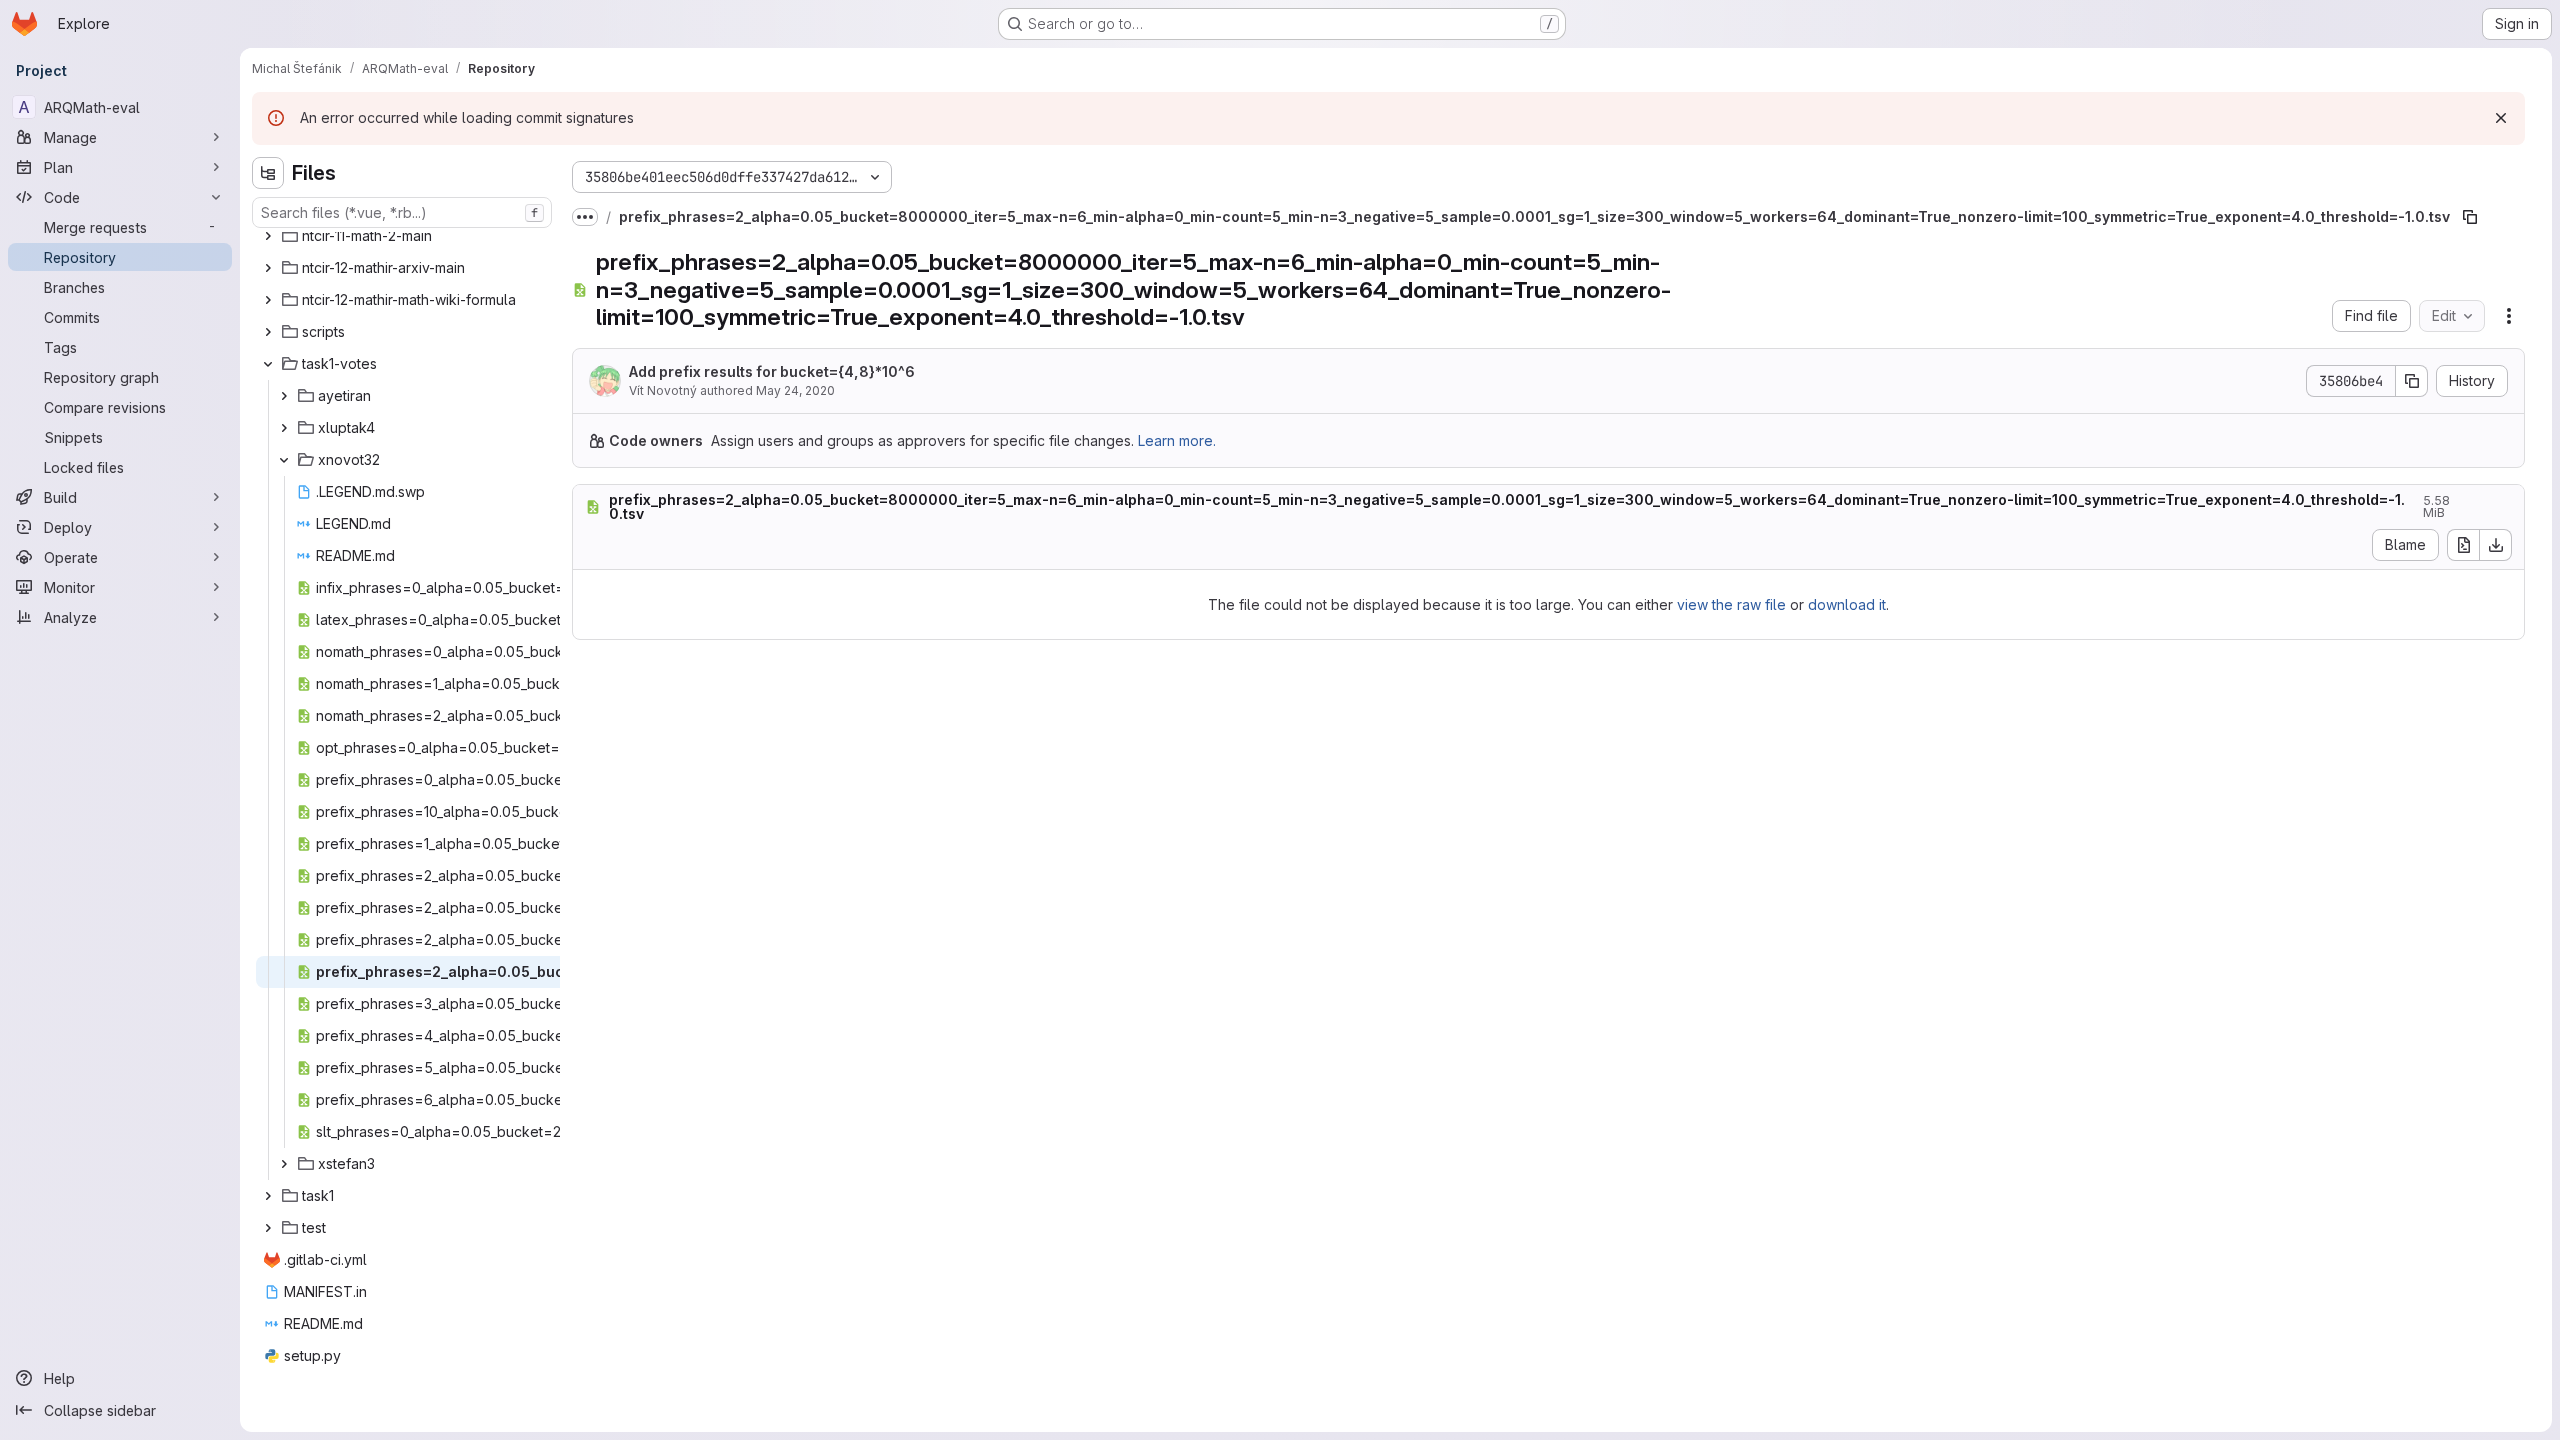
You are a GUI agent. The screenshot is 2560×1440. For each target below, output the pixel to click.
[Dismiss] (2501, 118)
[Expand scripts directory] (268, 332)
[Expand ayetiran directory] (284, 396)
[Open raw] (2463, 545)
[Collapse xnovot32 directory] (284, 460)
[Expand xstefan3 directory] (284, 1164)
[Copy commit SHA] (2412, 381)
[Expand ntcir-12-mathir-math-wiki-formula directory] (268, 300)
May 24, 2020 (795, 390)
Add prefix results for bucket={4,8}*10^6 (772, 371)
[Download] (2496, 545)
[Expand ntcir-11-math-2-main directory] (268, 236)
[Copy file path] (2470, 217)
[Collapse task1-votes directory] (268, 364)
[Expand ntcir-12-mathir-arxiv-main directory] (268, 268)
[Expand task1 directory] (268, 1196)
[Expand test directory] (268, 1228)
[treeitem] (404, 236)
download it (1847, 604)
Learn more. (1177, 440)
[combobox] (402, 212)
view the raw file (1731, 604)
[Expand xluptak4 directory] (284, 428)
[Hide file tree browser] (268, 173)
